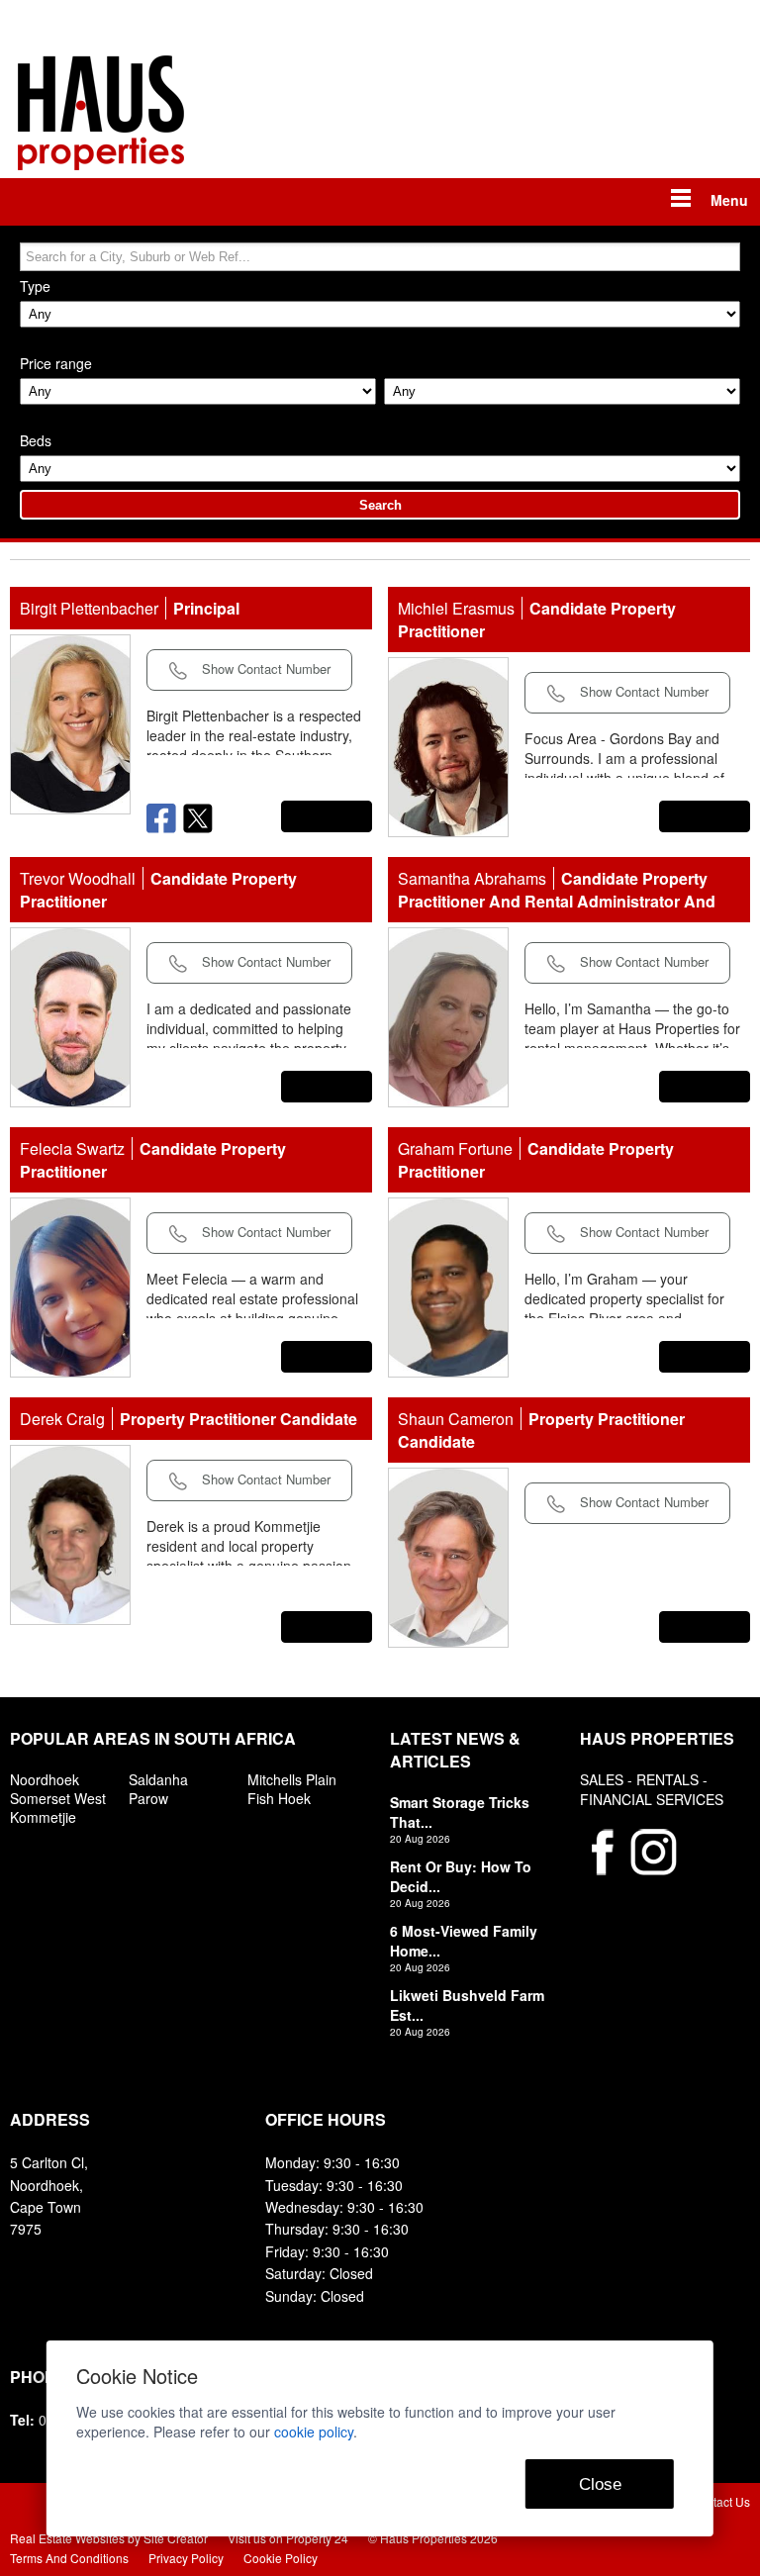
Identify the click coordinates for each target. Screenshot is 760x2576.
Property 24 (317, 2538)
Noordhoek (45, 1779)
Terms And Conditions (69, 2558)
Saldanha (158, 1779)
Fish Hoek (279, 1798)
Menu (729, 200)
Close (600, 2484)
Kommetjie (43, 1817)
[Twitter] (198, 816)
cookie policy (314, 2432)
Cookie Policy (281, 2558)
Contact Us (720, 2501)
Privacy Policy (186, 2558)
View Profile (327, 816)
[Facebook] (165, 816)
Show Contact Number (264, 668)
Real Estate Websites (67, 2538)
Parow (148, 1798)
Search (380, 505)
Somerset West (58, 1798)
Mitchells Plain (292, 1779)
